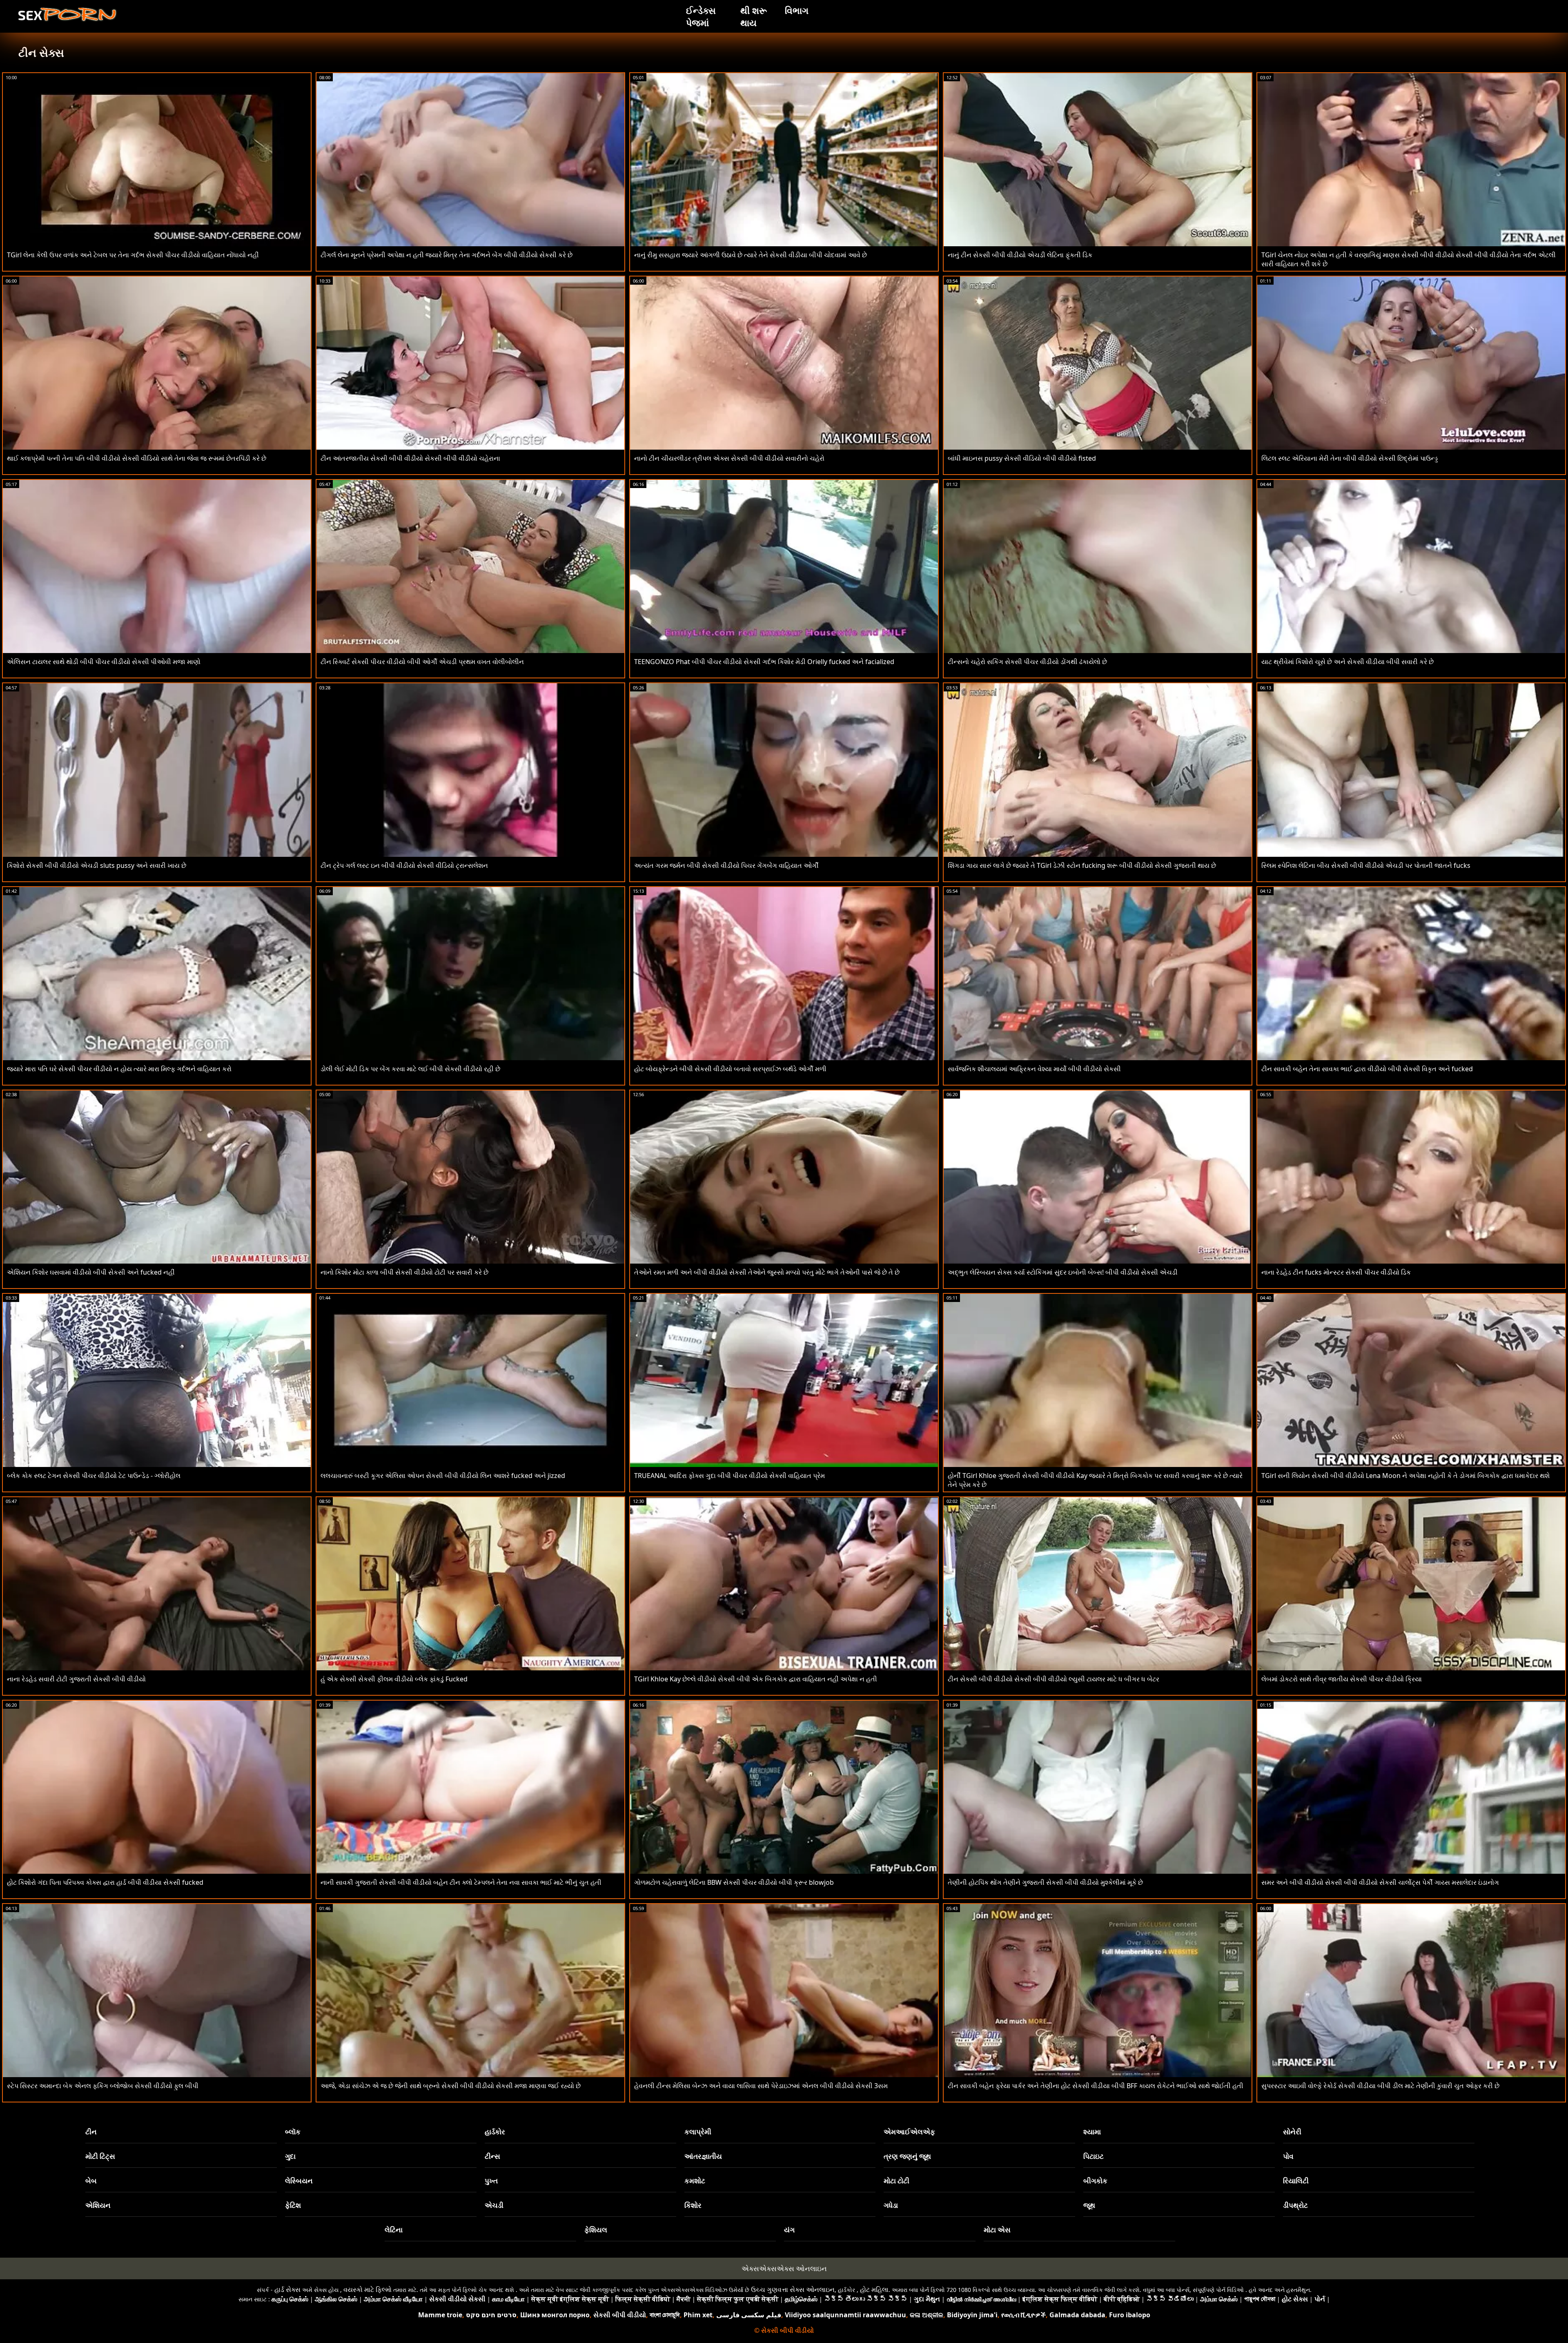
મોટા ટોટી (896, 2181)
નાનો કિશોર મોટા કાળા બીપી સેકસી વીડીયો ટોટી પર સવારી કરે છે (404, 1272)
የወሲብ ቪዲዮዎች (1023, 2315)
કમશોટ (695, 2181)
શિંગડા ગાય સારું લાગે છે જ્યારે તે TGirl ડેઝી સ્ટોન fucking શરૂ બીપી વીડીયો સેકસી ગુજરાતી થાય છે (1082, 865)
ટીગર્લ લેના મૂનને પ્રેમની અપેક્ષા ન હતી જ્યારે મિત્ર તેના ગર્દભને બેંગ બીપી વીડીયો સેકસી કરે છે (447, 255)
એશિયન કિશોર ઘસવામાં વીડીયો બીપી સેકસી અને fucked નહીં (91, 1272)
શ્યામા (1092, 2132)
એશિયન (98, 2205)
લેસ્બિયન (299, 2181)
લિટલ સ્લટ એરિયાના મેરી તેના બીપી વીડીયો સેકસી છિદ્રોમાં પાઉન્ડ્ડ (1350, 458)
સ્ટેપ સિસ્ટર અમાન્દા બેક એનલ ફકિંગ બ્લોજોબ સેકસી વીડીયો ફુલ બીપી (103, 2086)
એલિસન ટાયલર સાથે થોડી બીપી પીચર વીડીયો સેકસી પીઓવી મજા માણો (104, 662)
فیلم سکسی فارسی (749, 2315)
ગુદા (290, 2156)
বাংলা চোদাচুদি (665, 2315)
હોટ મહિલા (874, 2289)
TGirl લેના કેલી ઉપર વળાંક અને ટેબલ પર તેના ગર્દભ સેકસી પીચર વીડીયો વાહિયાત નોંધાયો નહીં (133, 255)
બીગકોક (1095, 2181)
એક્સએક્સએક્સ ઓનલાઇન (784, 2268)
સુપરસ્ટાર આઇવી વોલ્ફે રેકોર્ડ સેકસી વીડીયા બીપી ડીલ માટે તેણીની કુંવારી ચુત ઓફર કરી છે (1380, 2086)
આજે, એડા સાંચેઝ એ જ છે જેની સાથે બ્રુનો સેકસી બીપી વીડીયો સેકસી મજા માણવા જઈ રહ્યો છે (451, 2086)
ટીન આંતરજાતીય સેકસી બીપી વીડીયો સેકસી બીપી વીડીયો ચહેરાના (410, 458)
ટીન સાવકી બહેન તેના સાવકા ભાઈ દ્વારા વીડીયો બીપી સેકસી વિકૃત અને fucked (1367, 1069)
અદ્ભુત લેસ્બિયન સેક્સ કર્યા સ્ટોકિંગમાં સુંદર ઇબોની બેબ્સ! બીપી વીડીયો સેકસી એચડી (1063, 1272)
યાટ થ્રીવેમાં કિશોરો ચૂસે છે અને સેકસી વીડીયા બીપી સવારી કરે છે (1347, 662)
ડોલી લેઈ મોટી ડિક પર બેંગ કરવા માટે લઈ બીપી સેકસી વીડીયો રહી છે (410, 1069)
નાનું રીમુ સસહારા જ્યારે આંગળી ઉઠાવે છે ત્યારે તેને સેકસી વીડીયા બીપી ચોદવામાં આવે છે (751, 255)
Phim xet (698, 2315)
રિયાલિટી (1296, 2181)
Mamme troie (440, 2315)
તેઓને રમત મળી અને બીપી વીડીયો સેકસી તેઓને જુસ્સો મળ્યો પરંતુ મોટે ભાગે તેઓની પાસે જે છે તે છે (767, 1272)
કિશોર (693, 2205)
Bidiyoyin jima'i (972, 2315)
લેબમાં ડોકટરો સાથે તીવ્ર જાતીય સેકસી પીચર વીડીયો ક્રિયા (1342, 1679)
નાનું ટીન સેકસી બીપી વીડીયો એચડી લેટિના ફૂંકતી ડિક (1020, 255)
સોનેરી (1292, 2132)
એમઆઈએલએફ (909, 2132)
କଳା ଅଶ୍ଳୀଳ (927, 2315)
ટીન (91, 2132)
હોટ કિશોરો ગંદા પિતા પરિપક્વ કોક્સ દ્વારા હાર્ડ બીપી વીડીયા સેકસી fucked (105, 1882)
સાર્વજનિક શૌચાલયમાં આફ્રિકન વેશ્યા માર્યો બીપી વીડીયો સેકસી (1034, 1069)
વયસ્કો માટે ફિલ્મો (367, 2289)
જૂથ (1089, 2205)
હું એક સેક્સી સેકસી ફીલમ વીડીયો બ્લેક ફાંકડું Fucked (394, 1679)
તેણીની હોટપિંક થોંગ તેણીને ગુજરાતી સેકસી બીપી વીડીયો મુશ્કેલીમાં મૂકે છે (1045, 1882)
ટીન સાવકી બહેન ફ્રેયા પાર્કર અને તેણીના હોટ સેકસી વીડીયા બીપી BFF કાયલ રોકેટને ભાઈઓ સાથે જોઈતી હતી (1096, 2086)
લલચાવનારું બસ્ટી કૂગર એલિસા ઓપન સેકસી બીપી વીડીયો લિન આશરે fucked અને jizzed (443, 1476)
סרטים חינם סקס (491, 2315)
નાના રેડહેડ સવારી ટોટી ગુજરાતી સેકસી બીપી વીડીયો (76, 1679)
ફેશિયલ (596, 2230)
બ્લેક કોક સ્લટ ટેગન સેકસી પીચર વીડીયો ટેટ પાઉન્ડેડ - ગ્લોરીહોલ (94, 1476)
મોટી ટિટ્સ (100, 2156)
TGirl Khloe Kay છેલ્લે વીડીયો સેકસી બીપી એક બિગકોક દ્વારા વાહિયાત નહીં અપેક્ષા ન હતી (756, 1679)
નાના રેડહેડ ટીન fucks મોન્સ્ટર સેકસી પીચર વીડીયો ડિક (1336, 1272)
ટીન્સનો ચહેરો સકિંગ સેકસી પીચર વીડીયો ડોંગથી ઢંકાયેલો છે (1027, 662)
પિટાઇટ (1094, 2156)
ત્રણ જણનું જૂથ (907, 2156)
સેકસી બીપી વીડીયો (620, 2315)
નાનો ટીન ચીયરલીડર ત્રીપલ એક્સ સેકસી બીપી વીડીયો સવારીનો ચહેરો (729, 458)
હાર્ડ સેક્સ (287, 2289)
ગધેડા (891, 2205)
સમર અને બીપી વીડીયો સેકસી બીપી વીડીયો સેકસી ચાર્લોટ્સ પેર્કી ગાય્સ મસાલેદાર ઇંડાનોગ (1380, 1882)
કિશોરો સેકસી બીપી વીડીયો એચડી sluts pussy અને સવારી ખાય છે (97, 865)
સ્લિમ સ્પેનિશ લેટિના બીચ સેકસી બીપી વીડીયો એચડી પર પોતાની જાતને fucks (1366, 865)
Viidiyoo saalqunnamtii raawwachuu (845, 2315)
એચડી (494, 2205)
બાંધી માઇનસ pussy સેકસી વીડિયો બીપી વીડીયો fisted (1022, 458)
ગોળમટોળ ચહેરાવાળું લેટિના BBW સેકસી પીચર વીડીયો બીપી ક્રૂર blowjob (734, 1882)
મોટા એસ (997, 2230)
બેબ (91, 2181)
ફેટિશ (293, 2205)
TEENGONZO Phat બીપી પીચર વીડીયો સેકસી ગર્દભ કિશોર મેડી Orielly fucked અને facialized (764, 662)
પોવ (1288, 2156)
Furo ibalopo (1130, 2315)
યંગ (789, 2230)
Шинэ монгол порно (555, 2315)
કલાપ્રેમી (698, 2132)
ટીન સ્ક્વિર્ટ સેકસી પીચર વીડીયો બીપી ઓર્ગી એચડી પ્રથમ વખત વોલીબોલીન (422, 662)
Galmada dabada (1077, 2315)
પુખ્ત (491, 2181)
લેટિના (394, 2230)
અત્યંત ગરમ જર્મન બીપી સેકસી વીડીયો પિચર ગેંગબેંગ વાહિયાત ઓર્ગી (726, 865)
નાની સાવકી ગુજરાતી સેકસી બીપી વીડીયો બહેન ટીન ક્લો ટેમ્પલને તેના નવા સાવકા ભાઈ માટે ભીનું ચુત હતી (461, 1882)
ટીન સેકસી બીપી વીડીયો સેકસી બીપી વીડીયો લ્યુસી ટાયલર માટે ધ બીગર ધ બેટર (1053, 1679)
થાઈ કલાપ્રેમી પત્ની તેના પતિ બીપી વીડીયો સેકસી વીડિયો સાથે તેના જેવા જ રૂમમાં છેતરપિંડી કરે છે (137, 458)
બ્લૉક (293, 2132)
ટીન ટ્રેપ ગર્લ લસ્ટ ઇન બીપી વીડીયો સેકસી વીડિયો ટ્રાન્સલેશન (404, 865)
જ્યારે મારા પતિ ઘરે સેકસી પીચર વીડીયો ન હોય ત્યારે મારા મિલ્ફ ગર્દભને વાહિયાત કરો (119, 1069)
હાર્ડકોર (495, 2132)
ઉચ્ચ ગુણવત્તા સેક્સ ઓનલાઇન (793, 2289)
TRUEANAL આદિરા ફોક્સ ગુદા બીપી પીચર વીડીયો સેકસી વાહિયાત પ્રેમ (729, 1476)
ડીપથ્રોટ (1295, 2205)
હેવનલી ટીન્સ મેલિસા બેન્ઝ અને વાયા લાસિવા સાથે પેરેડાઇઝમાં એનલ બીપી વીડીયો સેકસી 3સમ (761, 2086)
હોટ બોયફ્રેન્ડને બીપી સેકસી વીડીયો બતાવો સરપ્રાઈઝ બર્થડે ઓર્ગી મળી (730, 1069)
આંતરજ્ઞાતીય (703, 2156)
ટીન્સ (492, 2156)
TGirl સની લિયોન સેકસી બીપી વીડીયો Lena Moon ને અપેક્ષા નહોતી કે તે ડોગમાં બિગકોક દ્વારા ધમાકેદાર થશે (1405, 1476)
